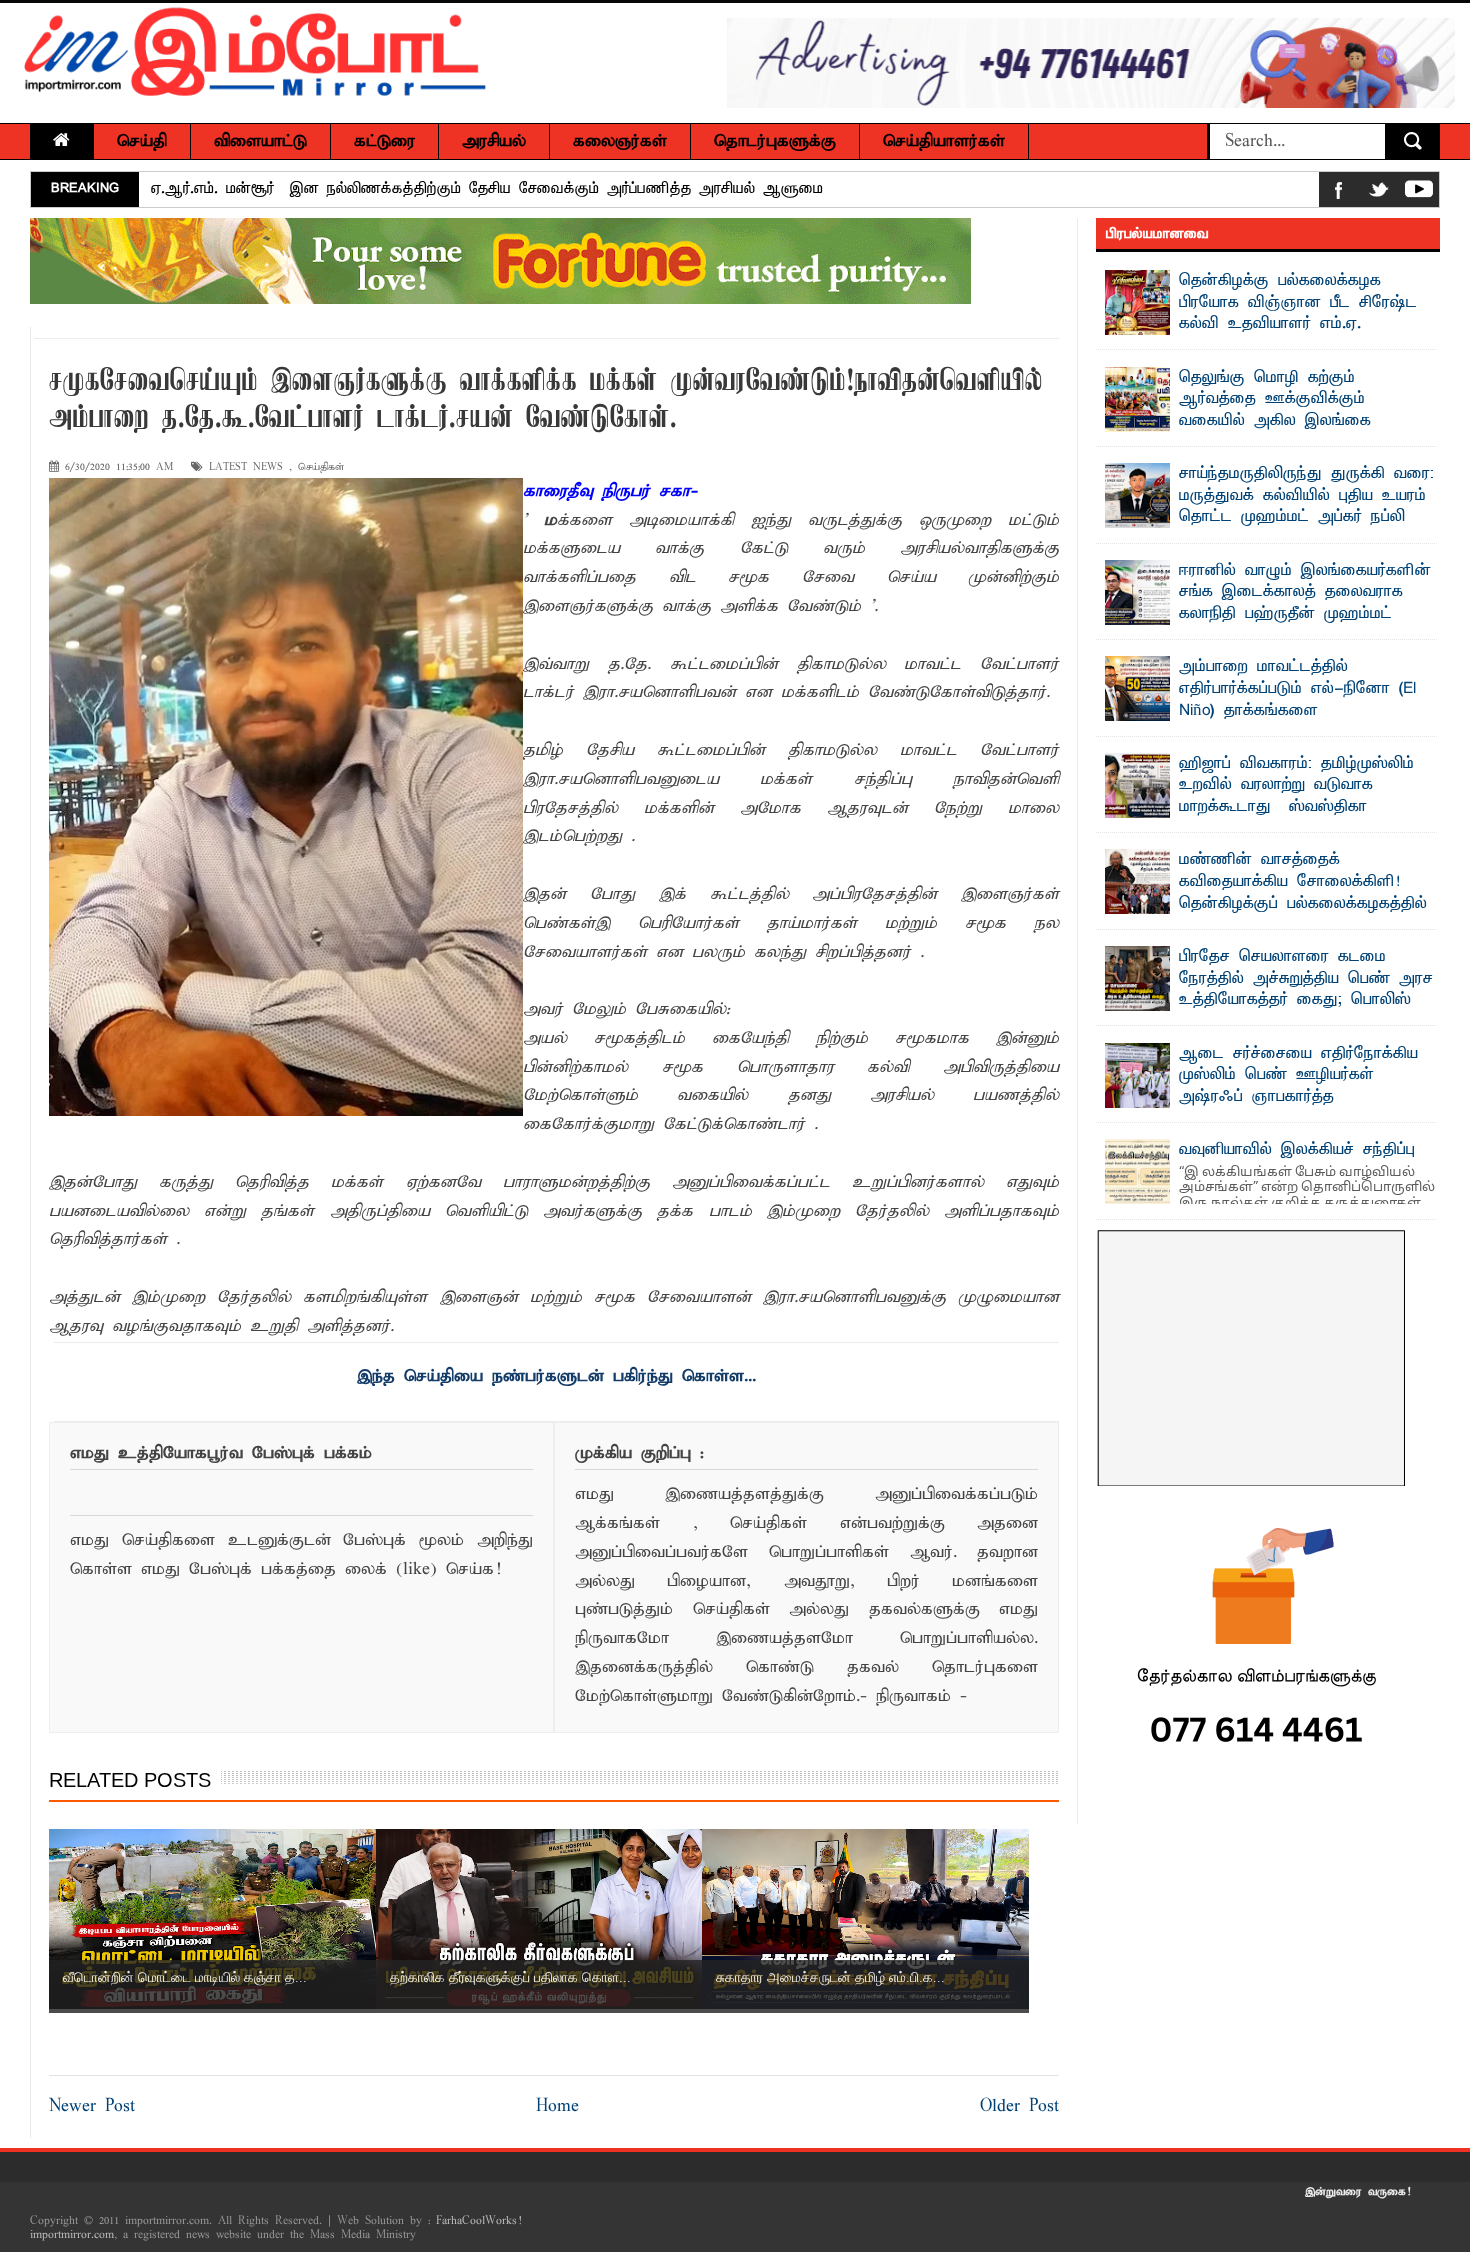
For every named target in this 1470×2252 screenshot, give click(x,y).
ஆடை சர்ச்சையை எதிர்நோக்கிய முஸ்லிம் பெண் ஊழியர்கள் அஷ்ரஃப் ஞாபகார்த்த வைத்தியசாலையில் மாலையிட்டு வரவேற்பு (1261, 1097)
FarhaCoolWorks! (478, 2221)
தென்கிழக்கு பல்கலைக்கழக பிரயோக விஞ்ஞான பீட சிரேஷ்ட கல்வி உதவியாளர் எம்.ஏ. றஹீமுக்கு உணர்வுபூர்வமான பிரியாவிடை (1261, 324)
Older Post (1019, 2106)
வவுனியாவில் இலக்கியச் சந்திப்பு (1297, 1150)
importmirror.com (72, 2235)
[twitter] (1379, 193)
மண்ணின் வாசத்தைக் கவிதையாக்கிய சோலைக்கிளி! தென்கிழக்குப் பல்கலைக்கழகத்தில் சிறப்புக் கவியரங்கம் (527, 189)
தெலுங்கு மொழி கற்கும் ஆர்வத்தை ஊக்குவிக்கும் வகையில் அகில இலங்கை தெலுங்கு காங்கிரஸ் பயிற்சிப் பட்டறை (1247, 421)
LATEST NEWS (246, 467)
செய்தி (142, 141)
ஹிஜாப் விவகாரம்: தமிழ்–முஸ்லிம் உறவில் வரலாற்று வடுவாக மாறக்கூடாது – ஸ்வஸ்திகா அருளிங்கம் (1296, 796)
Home (557, 2106)
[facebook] (1339, 193)
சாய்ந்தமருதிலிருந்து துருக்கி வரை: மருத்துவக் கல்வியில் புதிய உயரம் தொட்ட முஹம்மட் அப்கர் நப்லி (1306, 495)
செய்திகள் (321, 467)
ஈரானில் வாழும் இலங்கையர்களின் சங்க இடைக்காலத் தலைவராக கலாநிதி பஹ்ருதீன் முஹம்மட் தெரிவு (1305, 603)
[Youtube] (1419, 193)
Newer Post (92, 2106)
